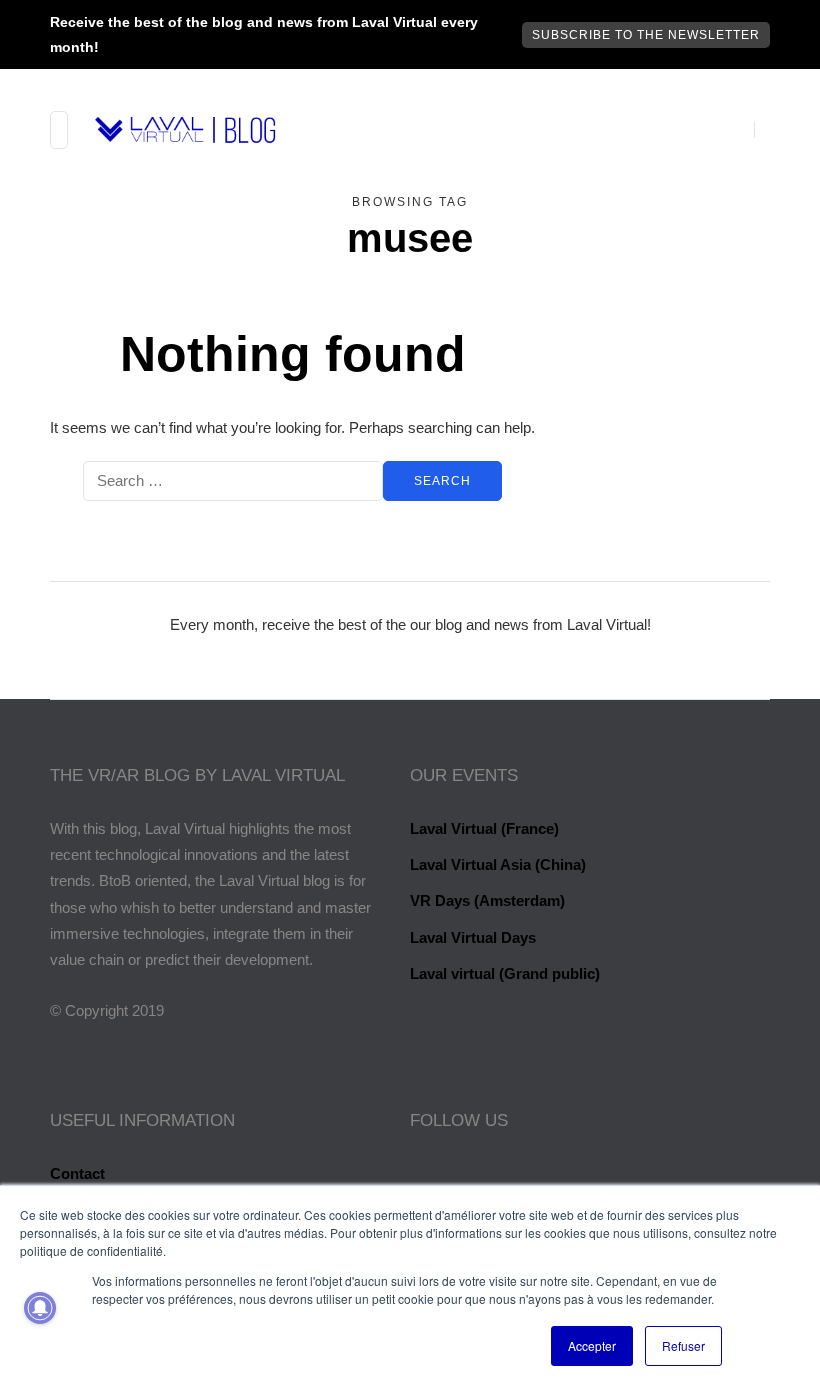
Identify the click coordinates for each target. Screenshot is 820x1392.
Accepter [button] (592, 1345)
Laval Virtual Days (473, 937)
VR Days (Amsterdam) (487, 900)
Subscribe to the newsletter (646, 35)
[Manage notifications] (40, 1308)
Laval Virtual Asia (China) (498, 864)
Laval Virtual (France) (484, 828)
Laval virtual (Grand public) (505, 973)
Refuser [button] (683, 1345)
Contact (77, 1173)
